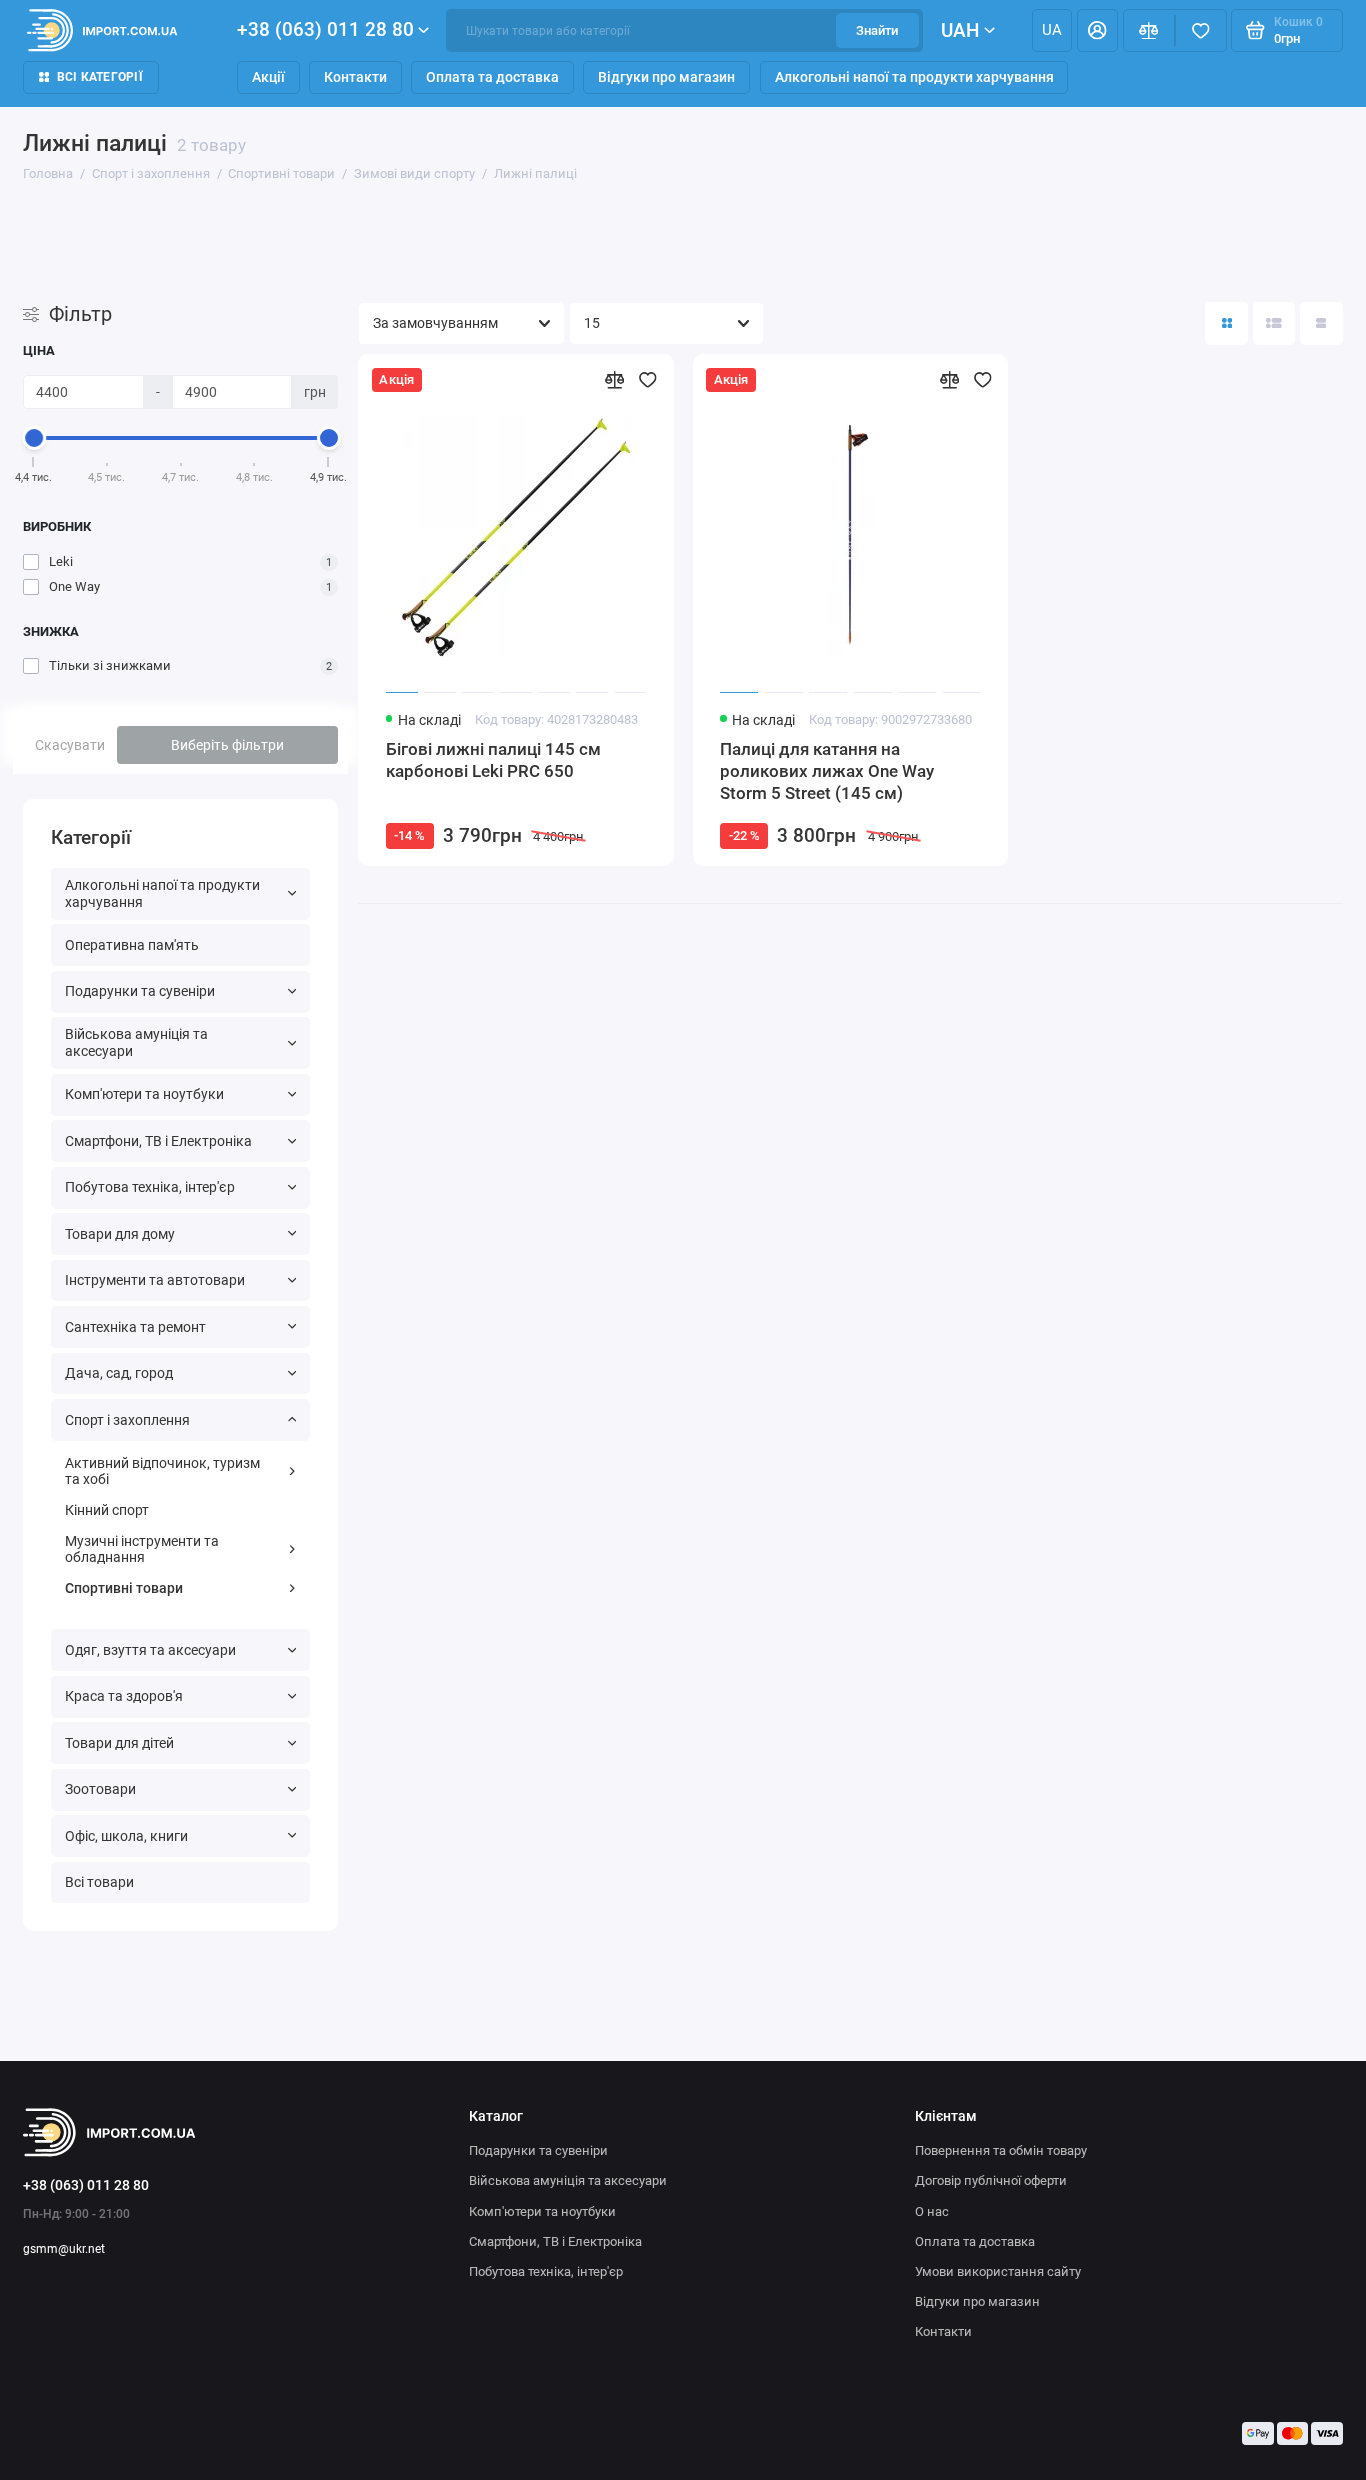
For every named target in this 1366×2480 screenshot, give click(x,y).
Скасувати (70, 745)
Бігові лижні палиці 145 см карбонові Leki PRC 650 (493, 760)
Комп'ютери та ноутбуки (144, 1094)
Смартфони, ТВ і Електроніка (158, 1141)
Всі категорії (100, 77)
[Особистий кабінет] (1097, 30)
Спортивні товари (124, 1588)
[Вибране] (1201, 30)
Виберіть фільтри (227, 745)
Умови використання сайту (998, 2271)
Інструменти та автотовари (155, 1280)
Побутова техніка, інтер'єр (150, 1187)
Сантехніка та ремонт (135, 1327)
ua (1052, 30)
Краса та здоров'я (124, 1696)
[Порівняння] (1149, 30)
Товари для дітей (119, 1743)
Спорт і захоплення (127, 1420)
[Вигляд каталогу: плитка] (1226, 323)
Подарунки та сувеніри (140, 991)
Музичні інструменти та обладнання (142, 1549)
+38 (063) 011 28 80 (325, 30)
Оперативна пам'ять (132, 945)
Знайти (877, 30)
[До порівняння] (614, 380)
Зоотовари (100, 1789)
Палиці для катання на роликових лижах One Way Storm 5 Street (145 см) (827, 771)
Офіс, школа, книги (126, 1836)
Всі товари (99, 1882)
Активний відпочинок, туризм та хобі (162, 1471)
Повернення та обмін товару (1001, 2150)
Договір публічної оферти (991, 2180)
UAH (960, 31)
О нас (932, 2211)
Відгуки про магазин (666, 77)
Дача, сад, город (119, 1373)
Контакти (355, 77)
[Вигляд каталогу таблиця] (1321, 323)
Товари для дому (120, 1234)
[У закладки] (648, 380)
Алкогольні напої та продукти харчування (914, 77)
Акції (268, 77)
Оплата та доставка (492, 77)
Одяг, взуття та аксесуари (150, 1650)
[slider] (34, 438)
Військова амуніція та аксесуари (136, 1042)
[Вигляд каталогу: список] (1274, 323)
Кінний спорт (107, 1510)
